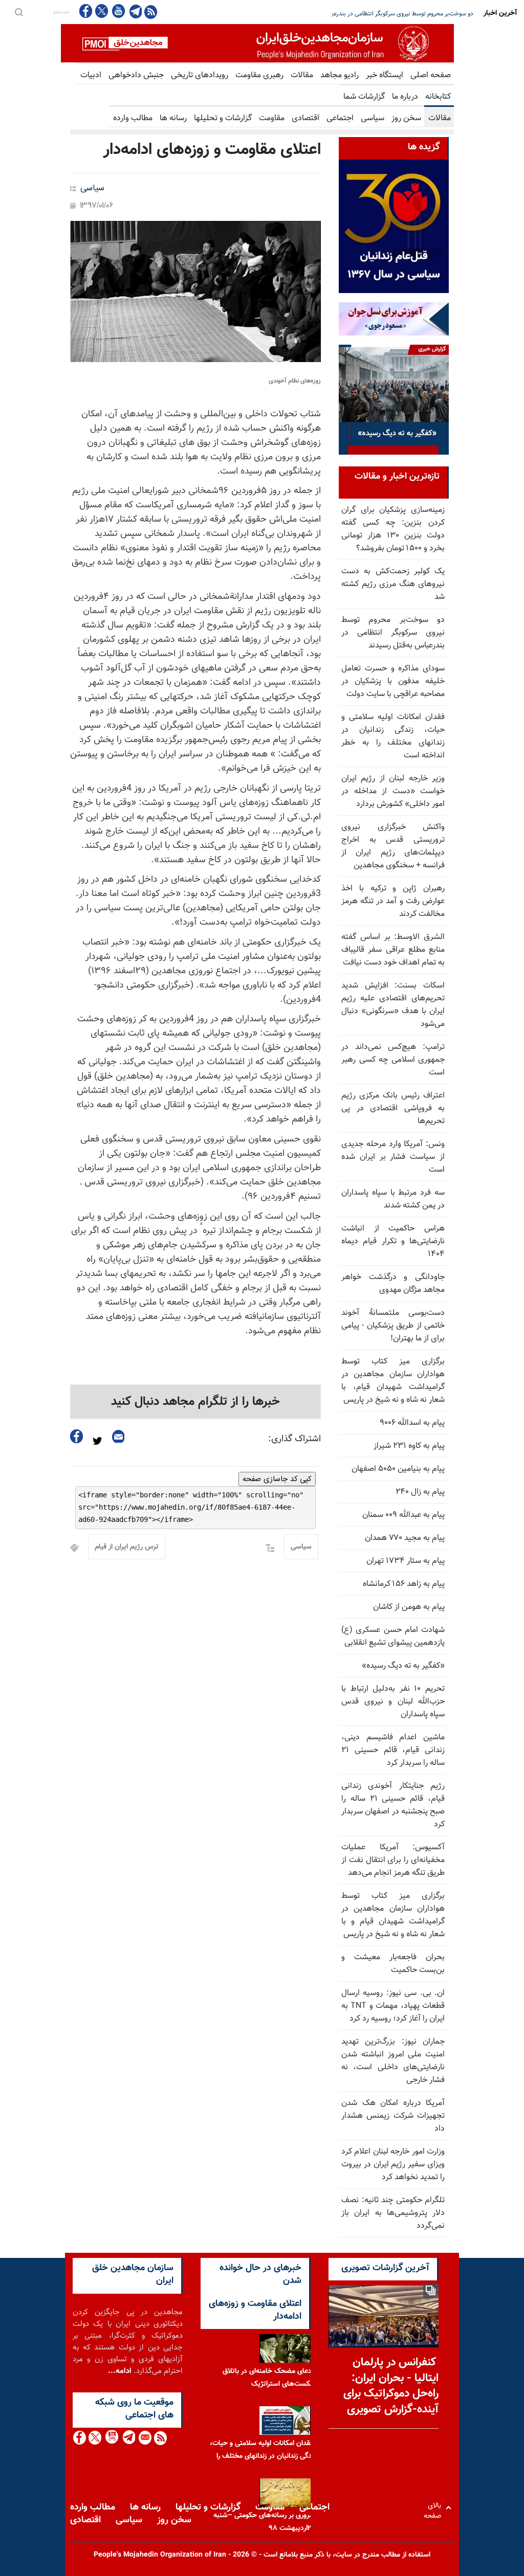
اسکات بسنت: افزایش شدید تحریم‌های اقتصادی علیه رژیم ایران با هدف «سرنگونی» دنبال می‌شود (393, 1005)
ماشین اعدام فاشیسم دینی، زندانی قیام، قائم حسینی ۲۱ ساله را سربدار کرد (393, 1750)
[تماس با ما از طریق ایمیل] (145, 2438)
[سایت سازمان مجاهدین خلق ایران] (257, 43)
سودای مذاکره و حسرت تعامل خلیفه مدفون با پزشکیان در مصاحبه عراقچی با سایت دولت (366, 14)
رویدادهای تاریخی (200, 75)
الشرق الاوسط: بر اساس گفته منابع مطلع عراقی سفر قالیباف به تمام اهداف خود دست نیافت (393, 950)
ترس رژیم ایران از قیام (127, 1547)
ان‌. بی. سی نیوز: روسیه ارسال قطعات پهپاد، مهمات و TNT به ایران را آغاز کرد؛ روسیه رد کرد (393, 2006)
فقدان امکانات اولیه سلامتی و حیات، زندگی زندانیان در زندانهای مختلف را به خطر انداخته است (393, 736)
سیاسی (373, 118)
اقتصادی (305, 118)
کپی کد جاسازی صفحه (277, 1479)
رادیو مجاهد (340, 75)
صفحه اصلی (431, 75)
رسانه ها (173, 118)
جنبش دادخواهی (136, 75)
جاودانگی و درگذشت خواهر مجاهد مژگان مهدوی (393, 1284)
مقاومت (272, 118)
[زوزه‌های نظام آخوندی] (195, 292)
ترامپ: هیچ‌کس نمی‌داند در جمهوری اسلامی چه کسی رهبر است (393, 1060)
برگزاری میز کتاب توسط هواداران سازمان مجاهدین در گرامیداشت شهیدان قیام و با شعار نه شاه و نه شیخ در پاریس (393, 1915)
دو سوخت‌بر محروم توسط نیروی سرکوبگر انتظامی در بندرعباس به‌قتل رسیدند (393, 633)
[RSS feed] (151, 12)
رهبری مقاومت (259, 75)
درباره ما (405, 97)
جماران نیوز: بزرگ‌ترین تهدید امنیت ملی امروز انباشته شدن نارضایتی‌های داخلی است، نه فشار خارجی (393, 2061)
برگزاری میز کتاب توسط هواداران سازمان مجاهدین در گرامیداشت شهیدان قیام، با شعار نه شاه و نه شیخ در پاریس (393, 1381)
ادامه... (120, 2371)
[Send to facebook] (77, 1436)
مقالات (302, 75)
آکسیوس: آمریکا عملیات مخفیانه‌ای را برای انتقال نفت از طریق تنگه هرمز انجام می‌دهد (393, 1860)
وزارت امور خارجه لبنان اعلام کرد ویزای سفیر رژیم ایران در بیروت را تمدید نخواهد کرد (393, 2165)
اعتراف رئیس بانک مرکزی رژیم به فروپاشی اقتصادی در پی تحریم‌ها (393, 1108)
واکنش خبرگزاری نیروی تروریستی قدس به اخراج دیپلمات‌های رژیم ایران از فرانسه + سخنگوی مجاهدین (393, 846)
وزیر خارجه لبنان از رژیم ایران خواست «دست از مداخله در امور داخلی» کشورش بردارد (393, 791)
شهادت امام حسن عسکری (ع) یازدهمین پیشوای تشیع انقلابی (393, 1637)
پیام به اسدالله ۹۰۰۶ (412, 1423)
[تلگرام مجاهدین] (135, 11)
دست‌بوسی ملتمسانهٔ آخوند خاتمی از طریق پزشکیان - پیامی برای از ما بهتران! (393, 1326)
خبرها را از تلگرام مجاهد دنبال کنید (195, 1402)
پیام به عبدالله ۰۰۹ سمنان (403, 1515)
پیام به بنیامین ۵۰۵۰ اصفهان (398, 1469)
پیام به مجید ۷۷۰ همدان (405, 1538)
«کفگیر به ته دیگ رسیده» (403, 1666)
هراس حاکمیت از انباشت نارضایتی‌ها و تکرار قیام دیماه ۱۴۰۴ (393, 1241)
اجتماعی (340, 118)
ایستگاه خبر (385, 75)
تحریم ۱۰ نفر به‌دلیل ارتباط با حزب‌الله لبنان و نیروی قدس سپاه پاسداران (393, 1702)
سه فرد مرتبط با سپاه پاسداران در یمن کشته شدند (393, 1199)
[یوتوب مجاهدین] (118, 11)
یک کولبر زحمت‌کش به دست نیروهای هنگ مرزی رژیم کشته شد (393, 584)
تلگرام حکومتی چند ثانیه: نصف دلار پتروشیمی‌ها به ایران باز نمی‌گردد (393, 2213)
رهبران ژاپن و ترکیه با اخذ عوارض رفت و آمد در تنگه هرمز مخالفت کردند (393, 901)
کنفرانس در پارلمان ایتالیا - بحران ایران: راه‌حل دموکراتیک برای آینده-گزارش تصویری (391, 2386)
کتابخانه (438, 97)
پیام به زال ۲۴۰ (420, 1492)
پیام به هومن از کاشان (409, 1607)
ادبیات (91, 75)
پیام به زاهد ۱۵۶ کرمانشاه (404, 1584)
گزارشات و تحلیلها (223, 118)
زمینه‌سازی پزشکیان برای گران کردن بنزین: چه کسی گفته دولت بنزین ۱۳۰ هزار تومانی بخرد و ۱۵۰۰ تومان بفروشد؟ (393, 529)
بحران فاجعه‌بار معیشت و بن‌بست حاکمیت (393, 1964)
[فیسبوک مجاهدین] (86, 11)
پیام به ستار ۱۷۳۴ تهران (406, 1561)
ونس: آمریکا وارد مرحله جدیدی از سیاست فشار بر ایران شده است (393, 1157)
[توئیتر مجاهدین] (102, 11)
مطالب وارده (133, 118)
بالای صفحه (435, 2508)
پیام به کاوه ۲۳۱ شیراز (409, 1446)
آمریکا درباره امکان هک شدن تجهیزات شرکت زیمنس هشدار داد (393, 2116)
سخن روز (406, 118)
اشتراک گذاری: (294, 1439)
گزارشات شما (364, 97)
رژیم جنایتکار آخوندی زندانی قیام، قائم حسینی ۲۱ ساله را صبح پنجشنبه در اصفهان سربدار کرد (393, 1805)
